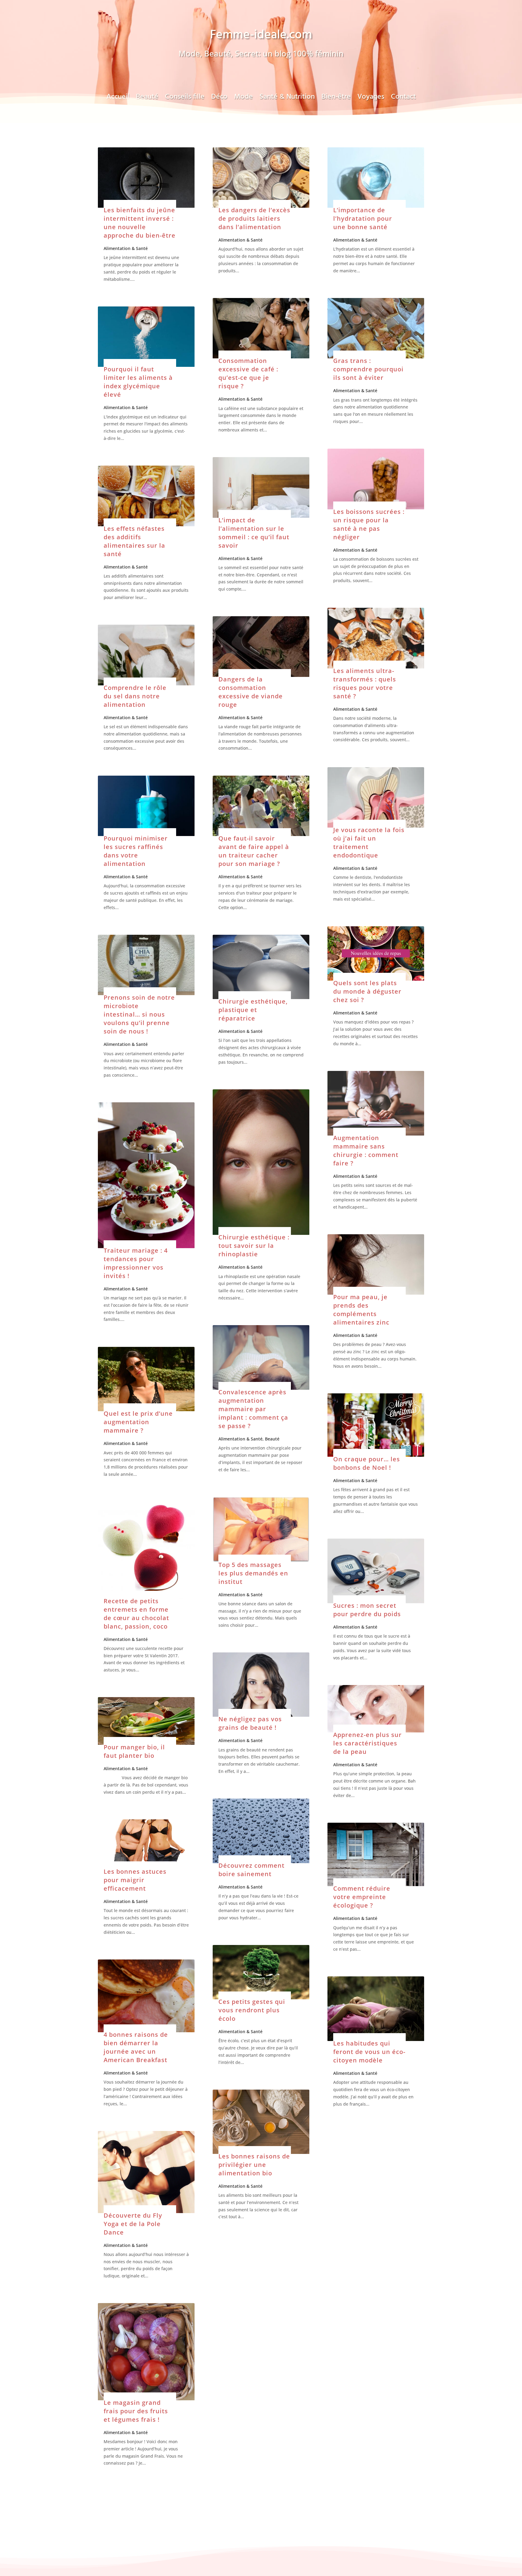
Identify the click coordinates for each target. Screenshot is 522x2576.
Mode (243, 99)
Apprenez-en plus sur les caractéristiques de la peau (367, 1743)
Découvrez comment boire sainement (251, 1870)
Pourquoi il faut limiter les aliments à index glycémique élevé (138, 382)
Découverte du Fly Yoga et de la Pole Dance (133, 2224)
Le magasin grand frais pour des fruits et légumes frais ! (136, 2411)
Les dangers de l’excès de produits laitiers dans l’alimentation (254, 218)
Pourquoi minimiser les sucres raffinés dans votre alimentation (136, 851)
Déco (219, 99)
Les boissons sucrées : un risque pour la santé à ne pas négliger (369, 524)
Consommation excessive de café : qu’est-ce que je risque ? (248, 373)
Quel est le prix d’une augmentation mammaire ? (138, 1422)
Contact (403, 99)
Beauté (147, 99)
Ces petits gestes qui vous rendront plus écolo (252, 2010)
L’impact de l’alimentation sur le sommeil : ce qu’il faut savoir (254, 533)
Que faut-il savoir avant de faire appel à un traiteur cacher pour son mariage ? (254, 851)
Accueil (118, 99)
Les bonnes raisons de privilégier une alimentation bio (254, 2165)
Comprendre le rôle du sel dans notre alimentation (135, 696)
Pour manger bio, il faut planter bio (134, 1751)
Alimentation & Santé (126, 248)
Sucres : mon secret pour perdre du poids (367, 1610)
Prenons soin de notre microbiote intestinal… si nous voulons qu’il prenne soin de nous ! (139, 1014)
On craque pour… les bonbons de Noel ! (367, 1463)
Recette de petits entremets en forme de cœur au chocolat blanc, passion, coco (136, 1614)
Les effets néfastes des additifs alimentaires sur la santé (134, 541)
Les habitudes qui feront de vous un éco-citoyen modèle (369, 2052)
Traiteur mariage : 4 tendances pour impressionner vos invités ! (136, 1263)
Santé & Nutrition (287, 99)
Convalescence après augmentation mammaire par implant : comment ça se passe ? (253, 1409)
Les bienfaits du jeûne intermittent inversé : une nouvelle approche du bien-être (140, 223)
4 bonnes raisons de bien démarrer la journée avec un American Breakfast (136, 2047)
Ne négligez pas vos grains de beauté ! (250, 1723)
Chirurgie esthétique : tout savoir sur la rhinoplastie (254, 1246)
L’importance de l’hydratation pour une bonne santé (363, 218)
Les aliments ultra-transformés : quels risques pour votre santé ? (365, 683)
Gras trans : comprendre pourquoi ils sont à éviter (368, 369)
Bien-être (336, 99)
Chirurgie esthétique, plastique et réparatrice (253, 1010)
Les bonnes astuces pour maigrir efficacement (135, 1880)
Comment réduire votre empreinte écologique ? (362, 1897)
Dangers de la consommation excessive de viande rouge (251, 692)
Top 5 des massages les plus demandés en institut (253, 1573)
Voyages (371, 99)
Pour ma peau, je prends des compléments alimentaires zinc (361, 1310)
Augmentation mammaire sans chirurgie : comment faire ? (366, 1150)
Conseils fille (185, 99)
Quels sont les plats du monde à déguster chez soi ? (367, 991)
